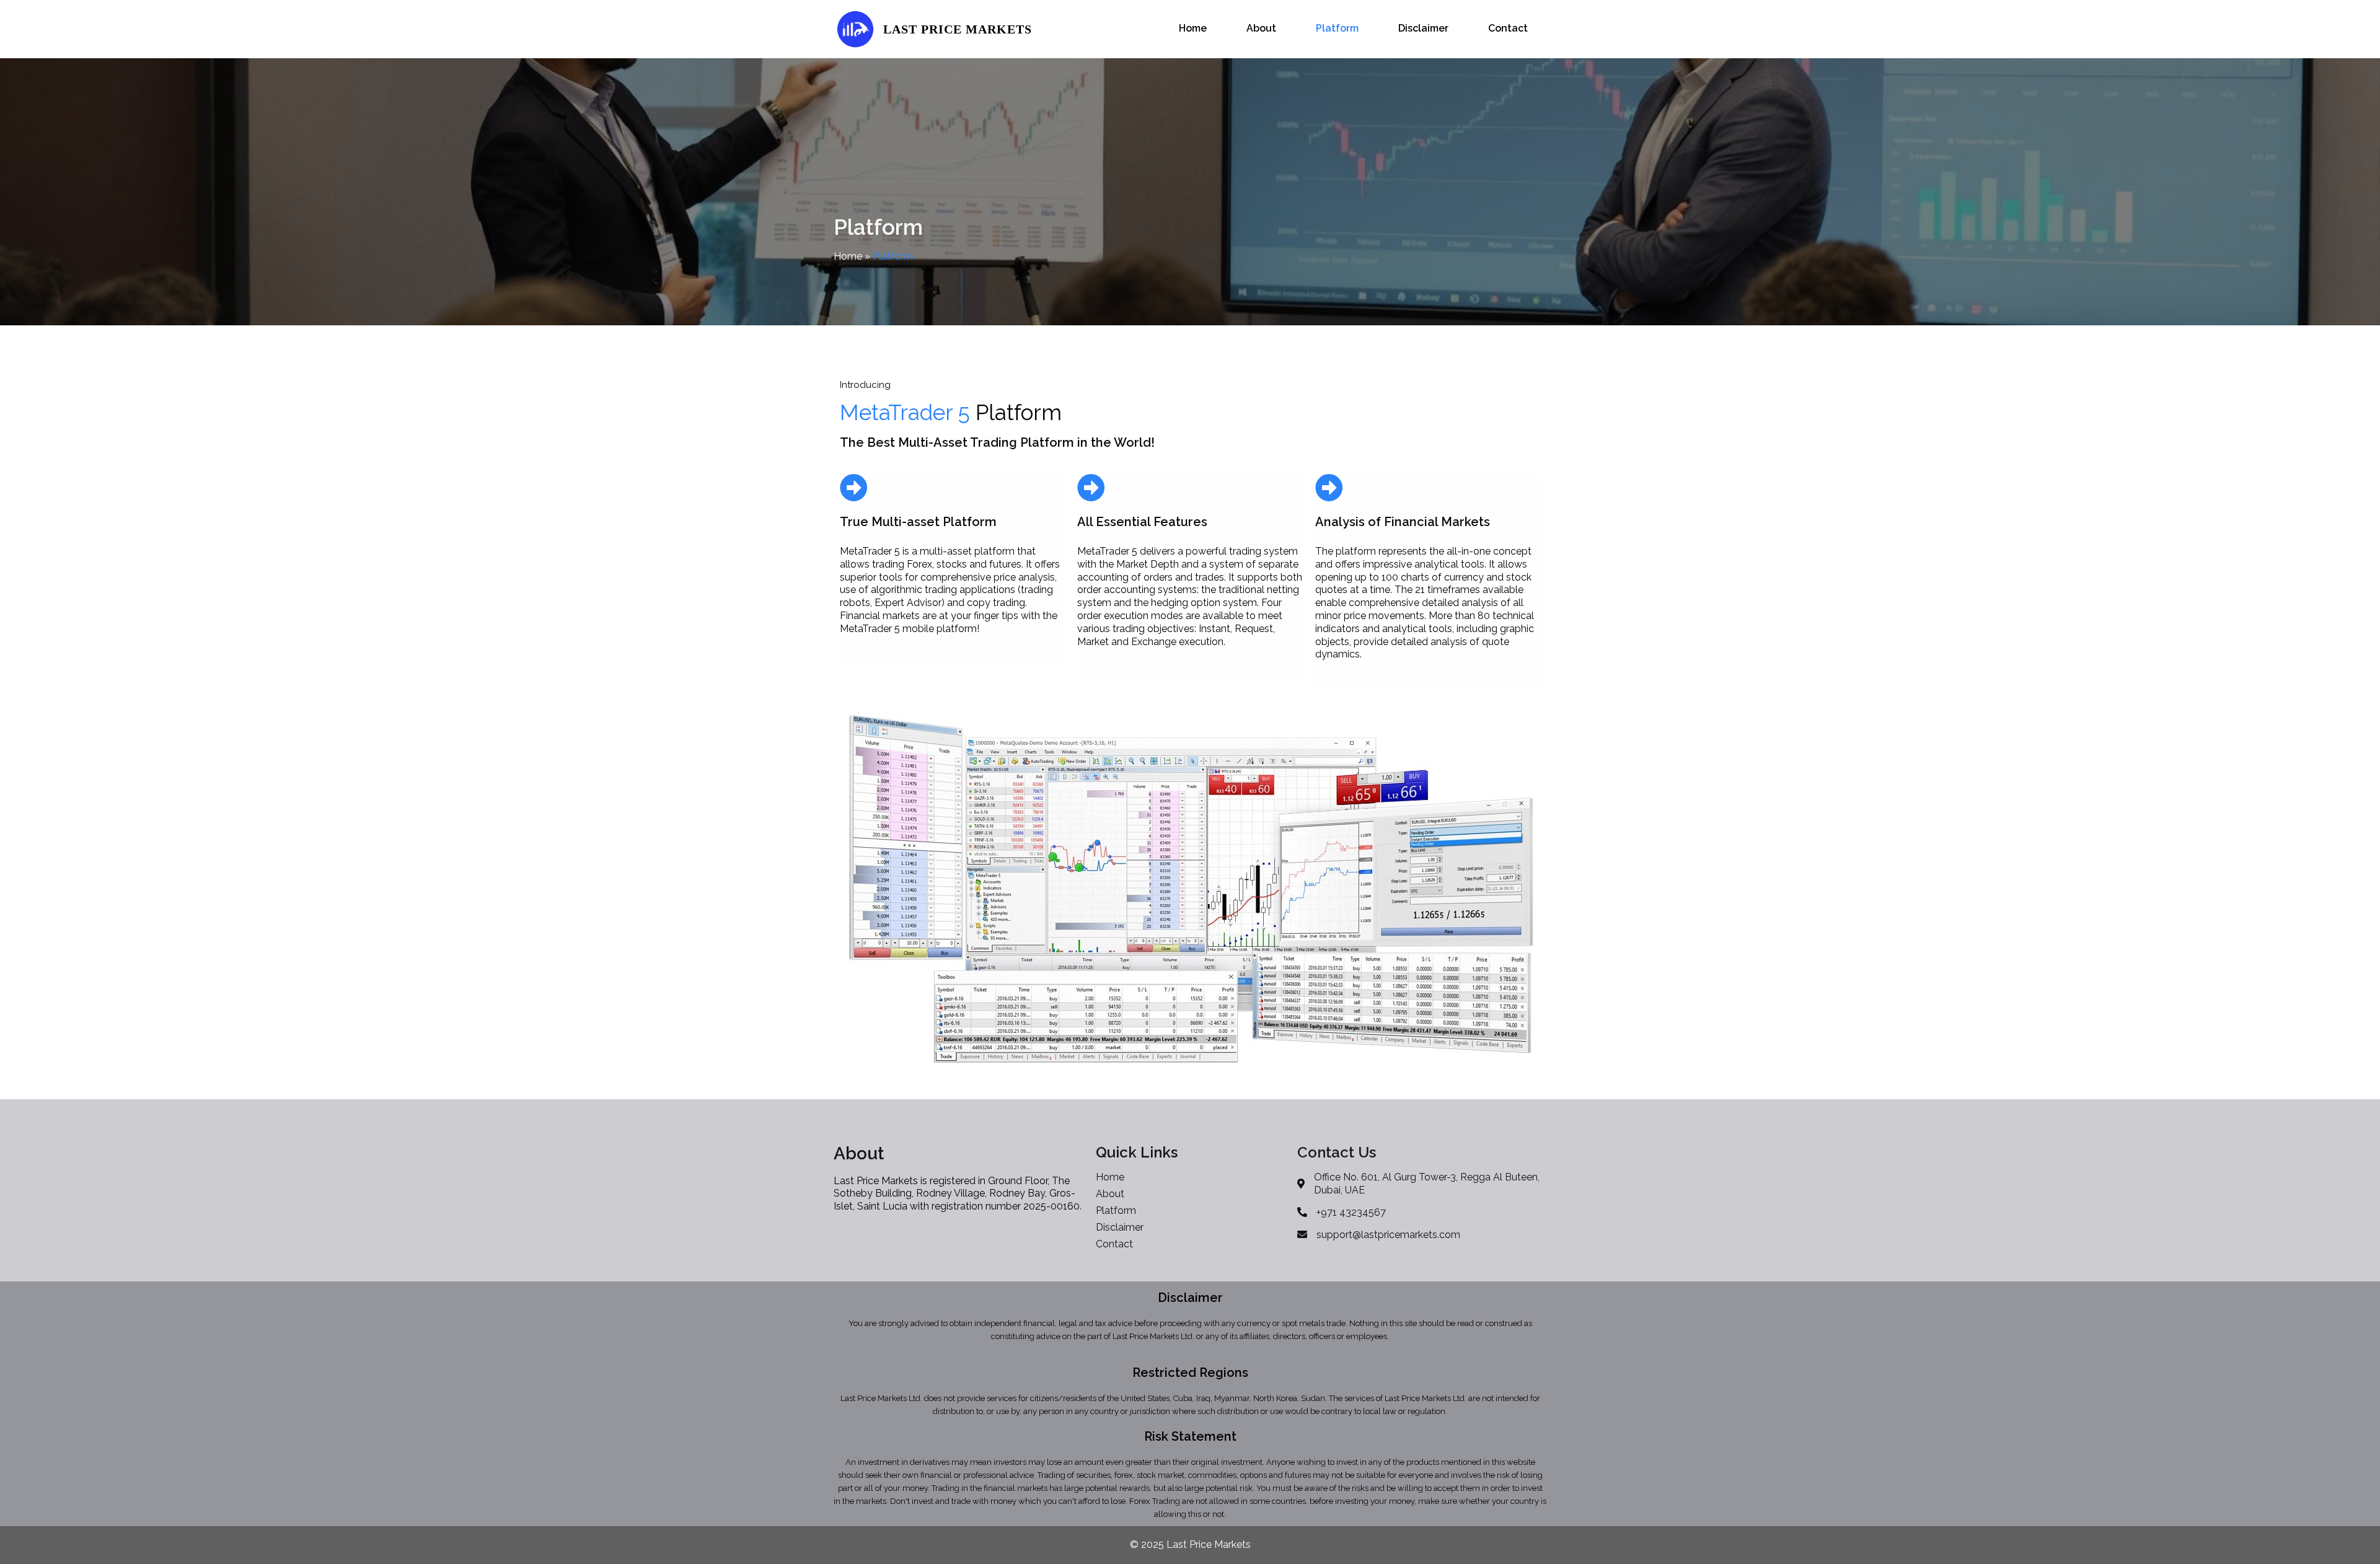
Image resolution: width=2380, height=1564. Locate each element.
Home (848, 256)
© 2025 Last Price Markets (1190, 1544)
